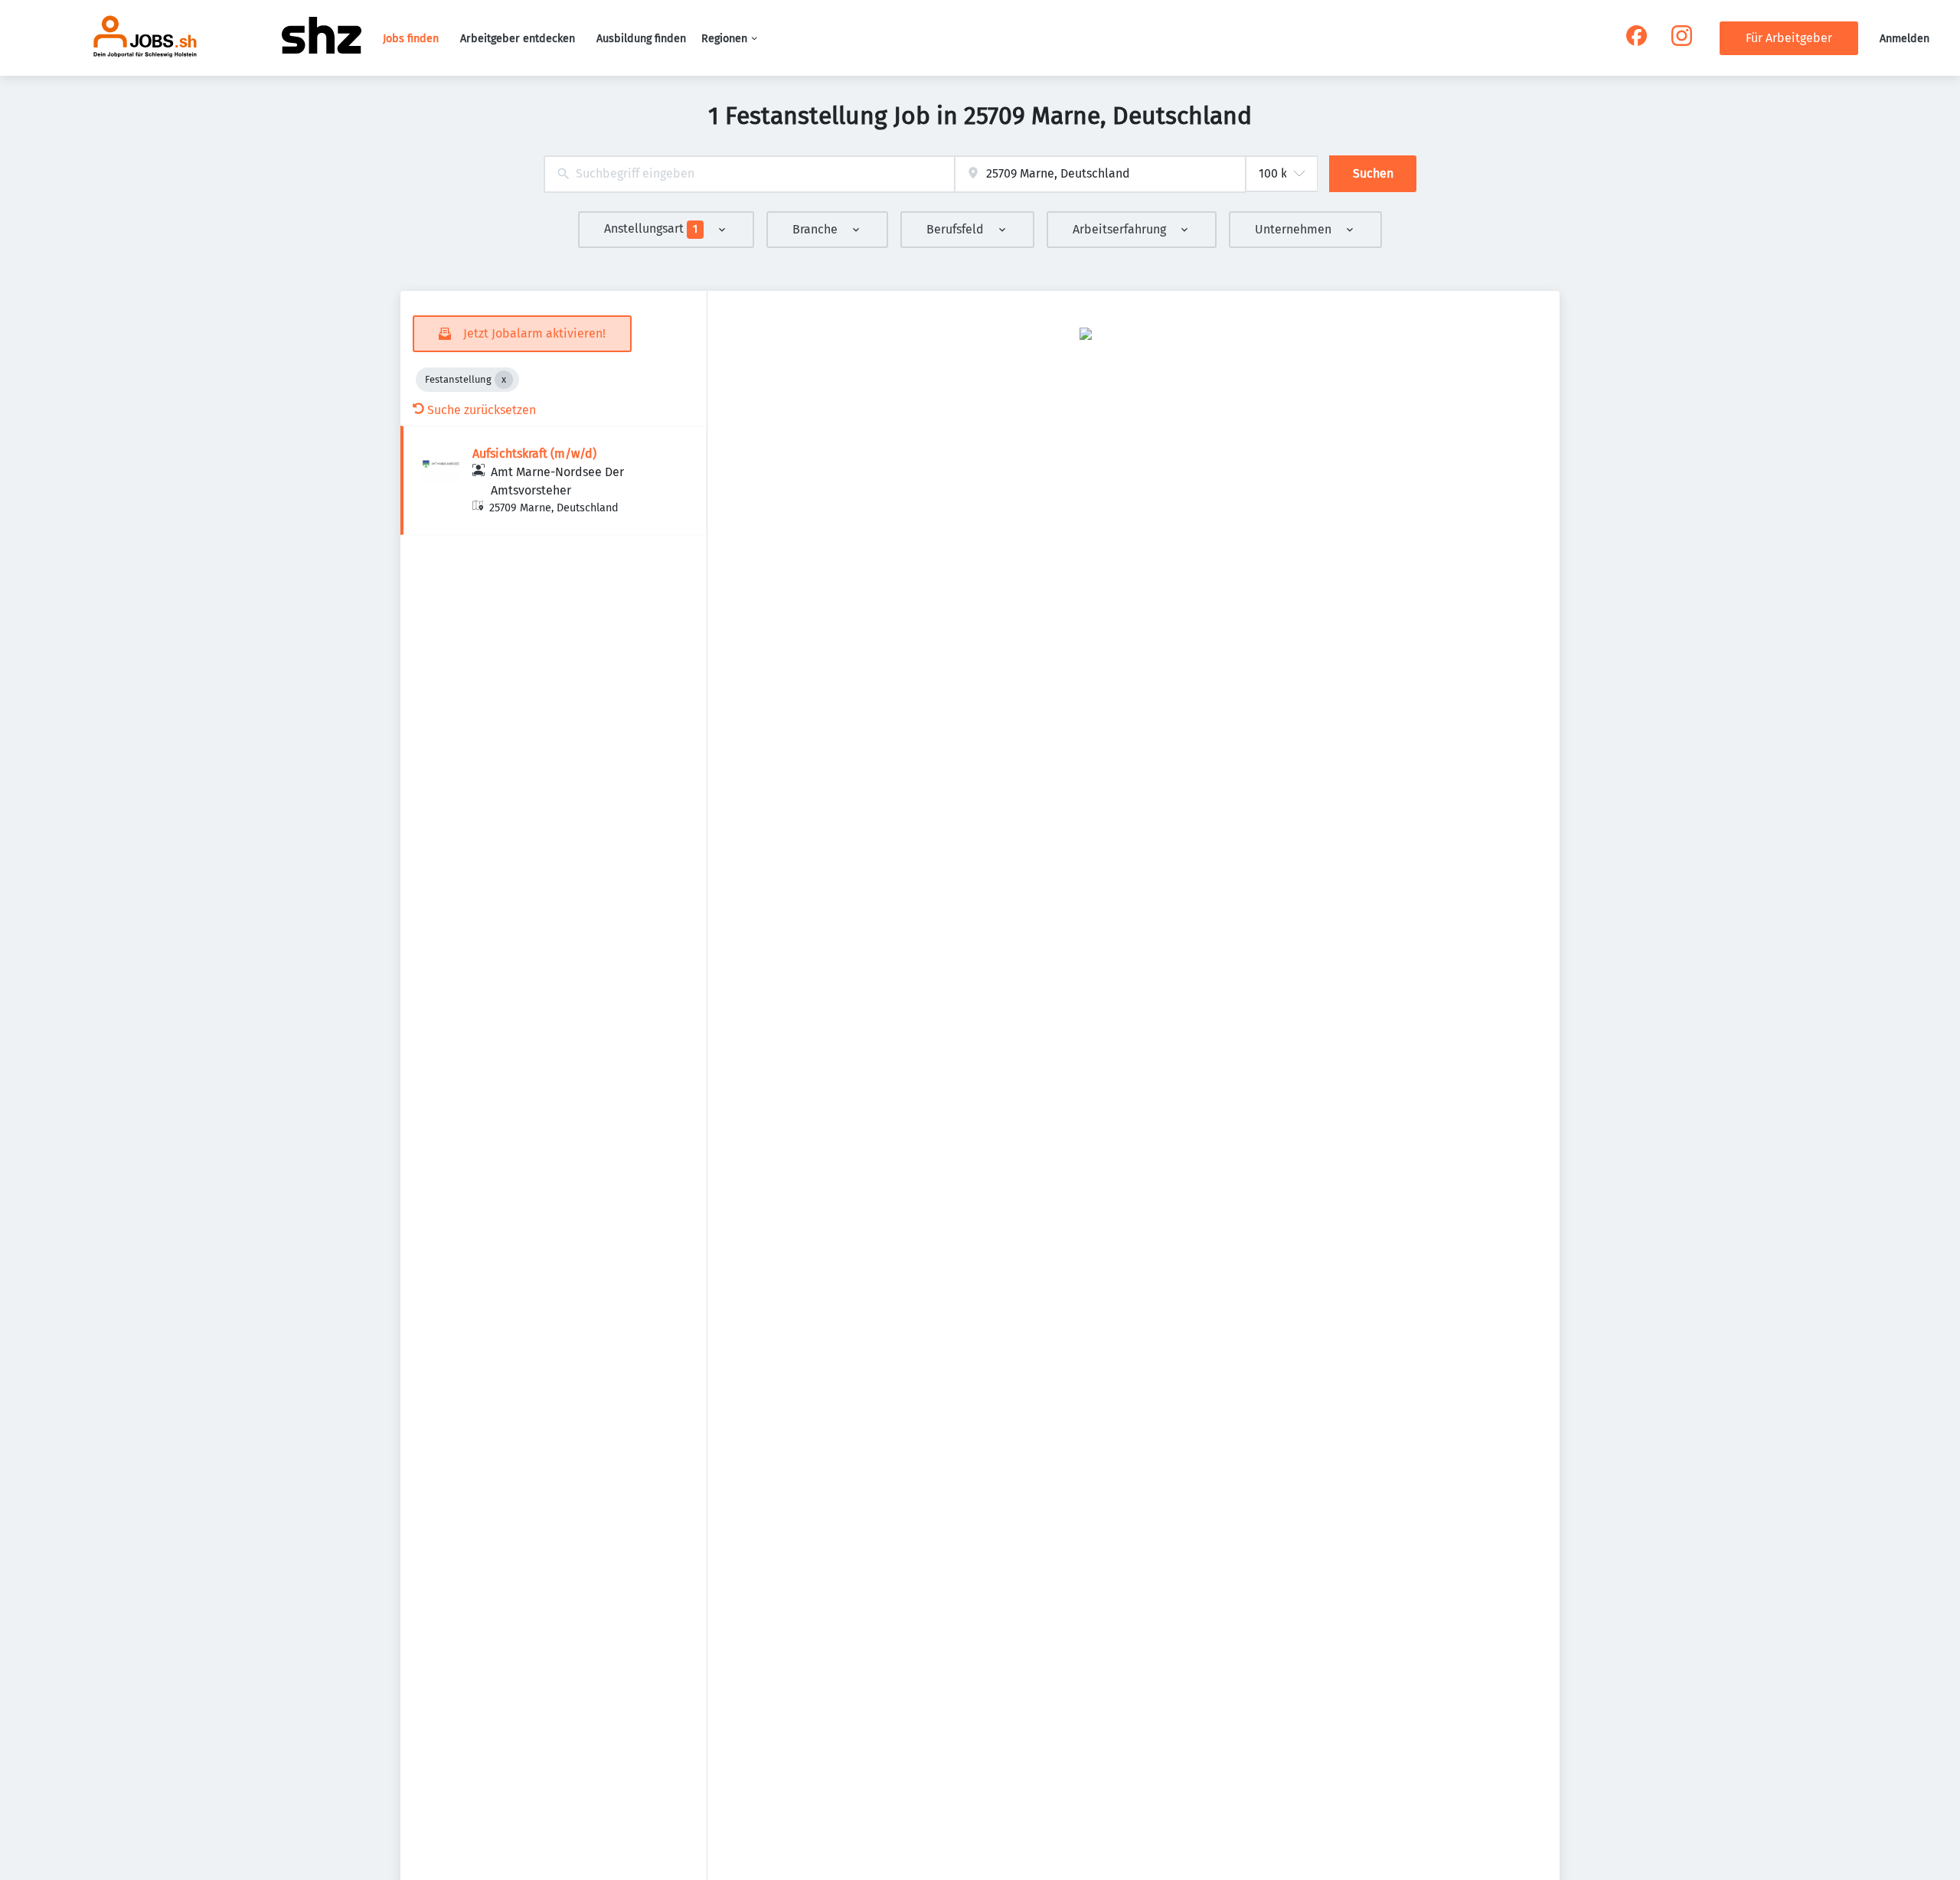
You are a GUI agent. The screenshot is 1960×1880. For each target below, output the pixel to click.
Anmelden (1904, 39)
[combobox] (749, 174)
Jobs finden (411, 39)
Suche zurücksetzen (482, 410)
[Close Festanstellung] (504, 380)
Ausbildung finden (641, 39)
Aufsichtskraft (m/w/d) (534, 454)
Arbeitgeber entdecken (518, 39)
